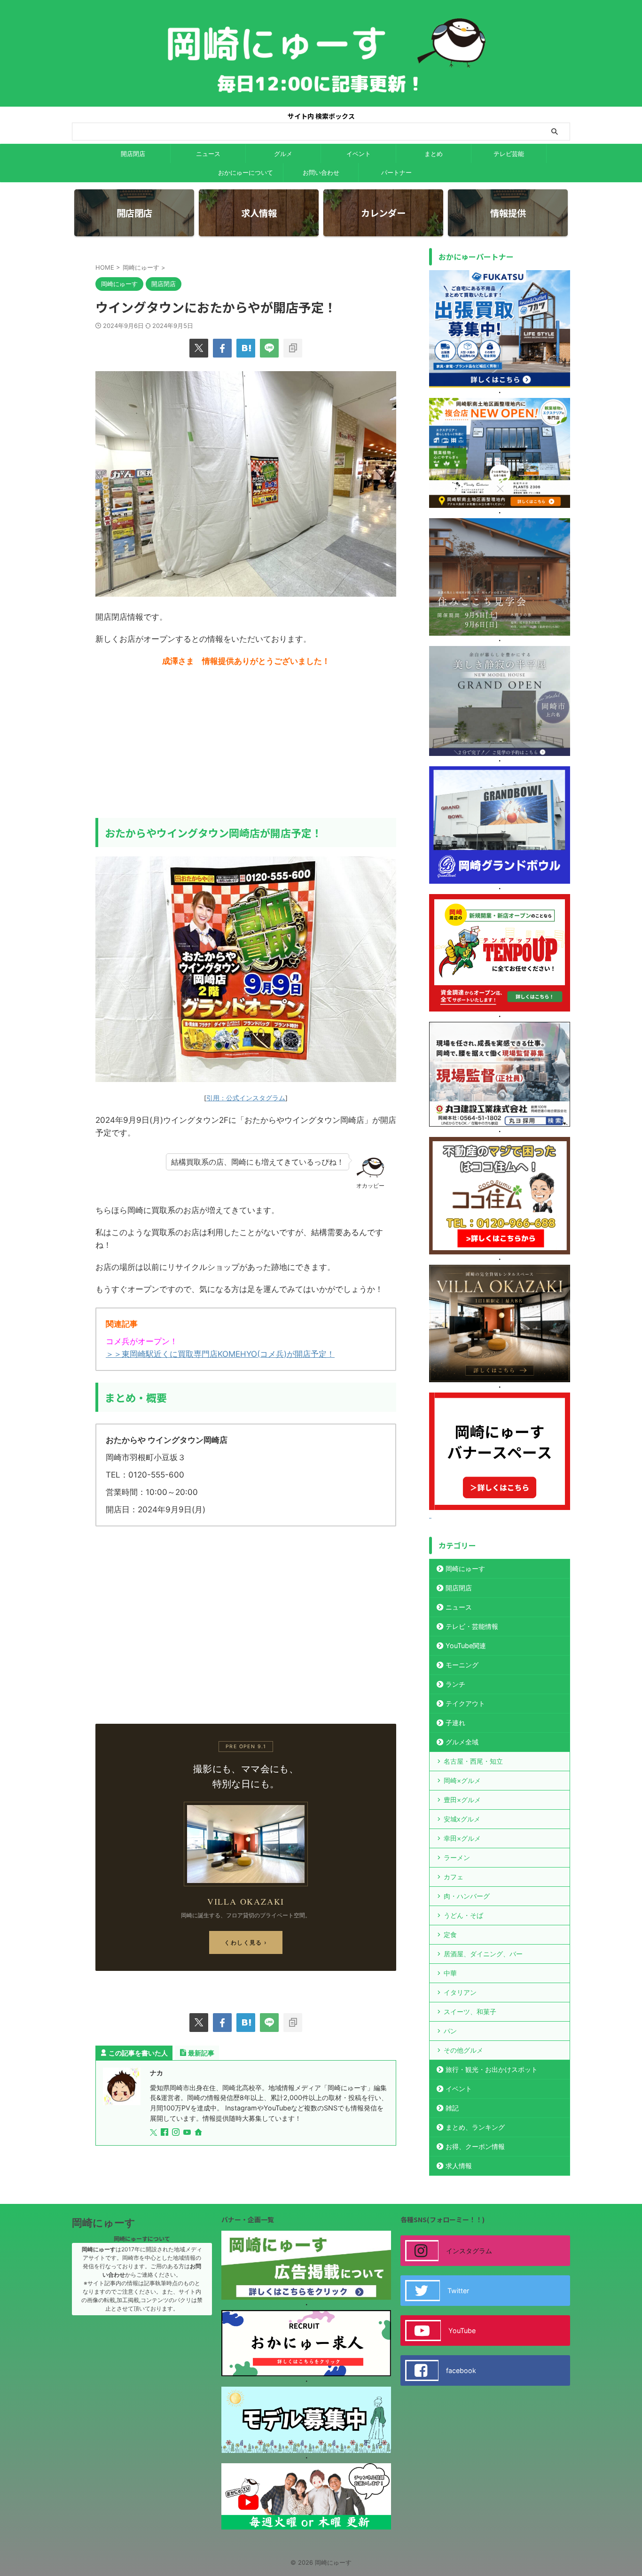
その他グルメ (463, 2050)
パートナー (396, 172)
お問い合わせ (321, 172)
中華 (450, 1973)
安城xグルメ (462, 1819)
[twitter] (199, 348)
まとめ (434, 154)
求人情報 (459, 2166)
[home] (199, 2133)
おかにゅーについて (246, 172)
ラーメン (457, 1857)
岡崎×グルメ (462, 1780)
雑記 (452, 2108)
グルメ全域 (462, 1742)
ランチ (455, 1684)
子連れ (455, 1723)
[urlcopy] (293, 348)
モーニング (462, 1665)
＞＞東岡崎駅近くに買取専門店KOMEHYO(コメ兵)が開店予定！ (220, 1354)
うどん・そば (463, 1915)
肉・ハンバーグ (467, 1896)
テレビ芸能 (509, 154)
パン (450, 2031)
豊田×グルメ (462, 1800)
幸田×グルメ (462, 1838)
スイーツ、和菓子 (470, 2012)
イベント (359, 154)
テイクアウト (465, 1703)
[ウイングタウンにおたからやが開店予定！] (246, 348)
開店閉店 (133, 154)
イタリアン (460, 1992)
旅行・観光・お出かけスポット (492, 2069)
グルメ (283, 154)
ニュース (208, 154)
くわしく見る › (246, 1942)
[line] (269, 348)
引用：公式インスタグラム (246, 1098)
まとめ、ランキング (475, 2127)
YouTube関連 (466, 1646)
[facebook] (222, 348)
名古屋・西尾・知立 (473, 1761)
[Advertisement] (246, 743)
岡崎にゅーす (465, 1568)
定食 (450, 1934)
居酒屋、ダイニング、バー (483, 1954)
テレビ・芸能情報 (472, 1626)
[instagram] (177, 2133)
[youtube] (188, 2133)
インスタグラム (469, 2251)
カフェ (454, 1877)
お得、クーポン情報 (475, 2146)
